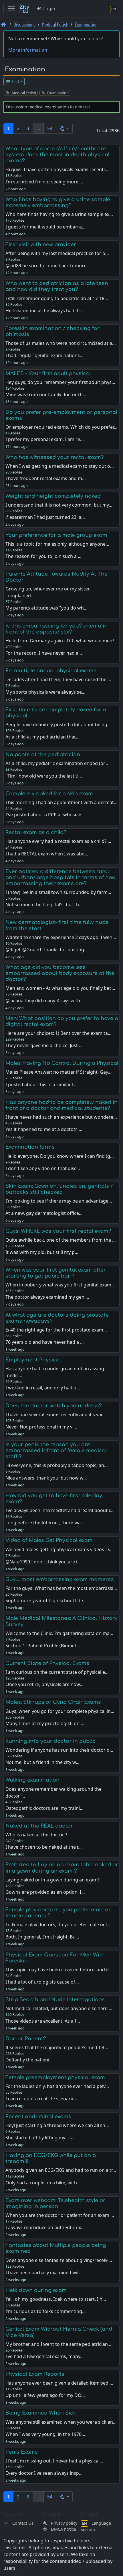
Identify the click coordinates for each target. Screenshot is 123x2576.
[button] (64, 128)
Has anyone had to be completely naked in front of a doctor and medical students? (61, 1105)
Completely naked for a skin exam (49, 794)
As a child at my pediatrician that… (42, 737)
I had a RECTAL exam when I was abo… (47, 854)
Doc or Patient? (26, 2039)
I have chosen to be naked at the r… (44, 1847)
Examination (86, 24)
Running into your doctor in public (50, 1741)
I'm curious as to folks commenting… (46, 2311)
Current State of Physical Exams (47, 1663)
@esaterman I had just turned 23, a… (45, 517)
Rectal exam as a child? (36, 832)
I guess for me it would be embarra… (45, 227)
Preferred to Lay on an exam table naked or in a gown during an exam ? (62, 1868)
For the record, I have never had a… (44, 653)
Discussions (24, 24)
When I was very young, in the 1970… (45, 2434)
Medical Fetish (55, 24)
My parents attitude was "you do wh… (46, 608)
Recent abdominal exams (38, 2116)
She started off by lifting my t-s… (40, 2138)
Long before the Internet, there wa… (45, 1523)
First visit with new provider (41, 244)
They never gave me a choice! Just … (44, 1045)
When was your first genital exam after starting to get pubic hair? (56, 1273)
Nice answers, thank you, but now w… (46, 1478)
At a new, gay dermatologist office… (44, 1213)
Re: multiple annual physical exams (51, 671)
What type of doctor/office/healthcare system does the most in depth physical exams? (57, 155)
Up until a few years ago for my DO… (45, 2395)
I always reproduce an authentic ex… (45, 2227)
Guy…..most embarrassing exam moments (60, 1579)
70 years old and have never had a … (45, 1342)
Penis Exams (22, 2452)
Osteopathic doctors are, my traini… (44, 1808)
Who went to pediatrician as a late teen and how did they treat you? (57, 286)
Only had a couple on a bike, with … (44, 2183)
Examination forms (30, 1147)
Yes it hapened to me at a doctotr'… (44, 1129)
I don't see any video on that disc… (43, 1168)
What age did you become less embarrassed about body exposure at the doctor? (60, 973)
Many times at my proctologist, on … (45, 1723)
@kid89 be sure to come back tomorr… (47, 266)
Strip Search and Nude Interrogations (55, 2000)
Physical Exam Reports (35, 2374)
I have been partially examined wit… (44, 2273)
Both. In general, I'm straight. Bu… (42, 1937)
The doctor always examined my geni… (47, 1297)
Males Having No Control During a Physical (62, 1063)
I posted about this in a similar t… (41, 1084)
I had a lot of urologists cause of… (42, 1982)
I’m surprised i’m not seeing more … (44, 182)
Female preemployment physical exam (55, 2077)
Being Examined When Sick (41, 2413)
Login (49, 9)
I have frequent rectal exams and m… (46, 478)
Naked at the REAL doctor (39, 1826)
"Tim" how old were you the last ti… (44, 776)
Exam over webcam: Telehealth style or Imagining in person (55, 2203)
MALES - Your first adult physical (48, 373)
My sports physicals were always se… (45, 692)
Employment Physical (33, 1360)
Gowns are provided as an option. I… (45, 1892)
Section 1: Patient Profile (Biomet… (43, 1646)
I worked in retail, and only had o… (43, 1388)
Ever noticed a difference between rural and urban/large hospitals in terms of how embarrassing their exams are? (60, 877)
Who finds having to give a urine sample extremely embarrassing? (58, 202)
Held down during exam (36, 2290)
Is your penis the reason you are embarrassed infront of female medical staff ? (56, 1450)
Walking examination (32, 1780)
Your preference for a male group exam (56, 535)
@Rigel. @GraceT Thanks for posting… (47, 950)
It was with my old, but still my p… (42, 1252)
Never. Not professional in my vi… (41, 1427)
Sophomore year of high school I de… (46, 1600)
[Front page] (4, 24)
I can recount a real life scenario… (42, 2099)
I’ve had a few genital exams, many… (45, 2356)
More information (28, 50)
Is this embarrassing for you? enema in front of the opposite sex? (56, 629)
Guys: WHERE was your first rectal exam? (58, 1231)
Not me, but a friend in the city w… (42, 1762)
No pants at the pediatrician (43, 754)
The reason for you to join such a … (43, 556)
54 (50, 128)
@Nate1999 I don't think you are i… (43, 1562)
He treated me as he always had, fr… (44, 311)
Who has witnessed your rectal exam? (55, 457)
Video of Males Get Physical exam (49, 1540)
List (15, 82)
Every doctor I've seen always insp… (44, 2473)
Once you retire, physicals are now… (44, 1684)
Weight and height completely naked (53, 496)
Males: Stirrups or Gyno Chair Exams (53, 1702)
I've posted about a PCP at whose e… (45, 815)
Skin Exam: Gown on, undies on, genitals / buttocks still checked (59, 1189)
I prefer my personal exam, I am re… (45, 439)
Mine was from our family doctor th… (46, 394)
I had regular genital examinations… (44, 355)
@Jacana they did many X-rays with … (45, 1001)
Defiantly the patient (28, 2060)
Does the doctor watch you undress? (54, 1406)
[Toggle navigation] (11, 9)
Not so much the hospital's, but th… (44, 904)
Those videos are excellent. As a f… (43, 2021)
